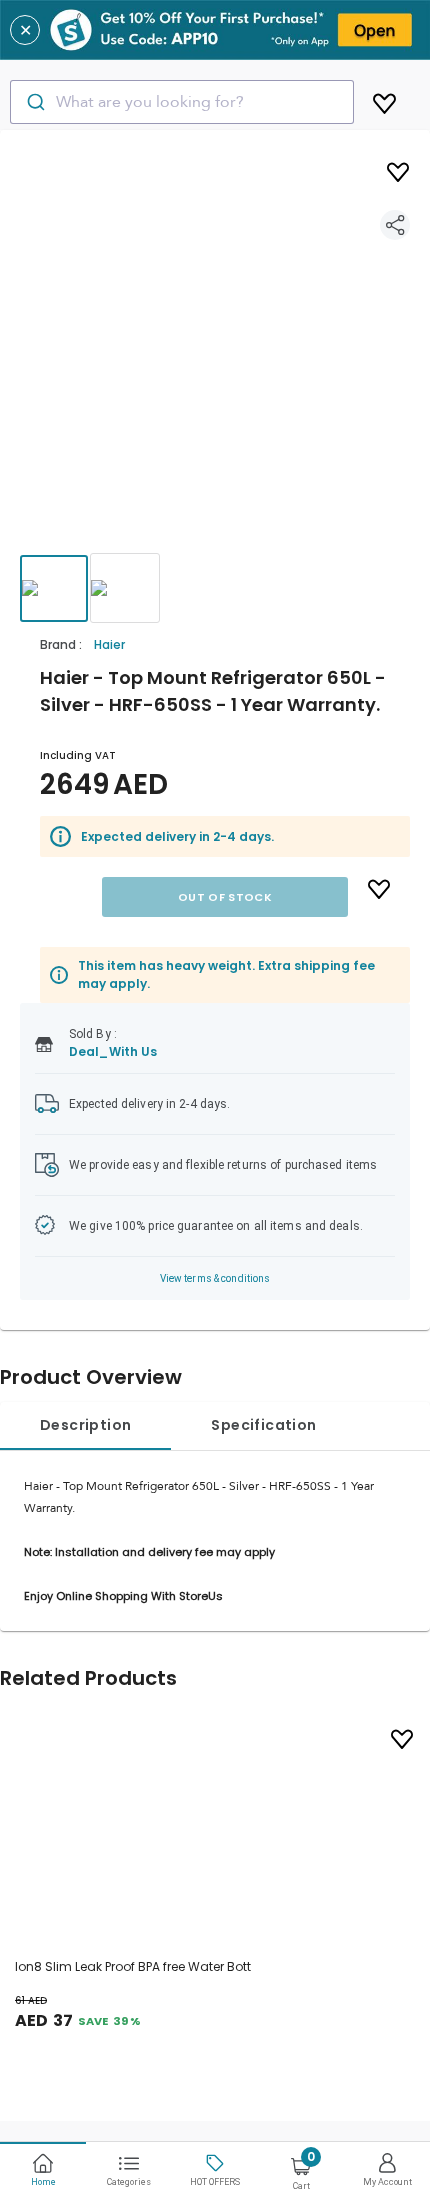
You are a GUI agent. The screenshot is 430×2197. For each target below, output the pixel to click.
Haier (109, 644)
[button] (215, 360)
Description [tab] (85, 1425)
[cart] (384, 100)
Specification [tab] (263, 1425)
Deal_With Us (113, 1051)
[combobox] (182, 102)
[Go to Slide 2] (125, 588)
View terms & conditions (215, 1278)
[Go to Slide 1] (54, 588)
